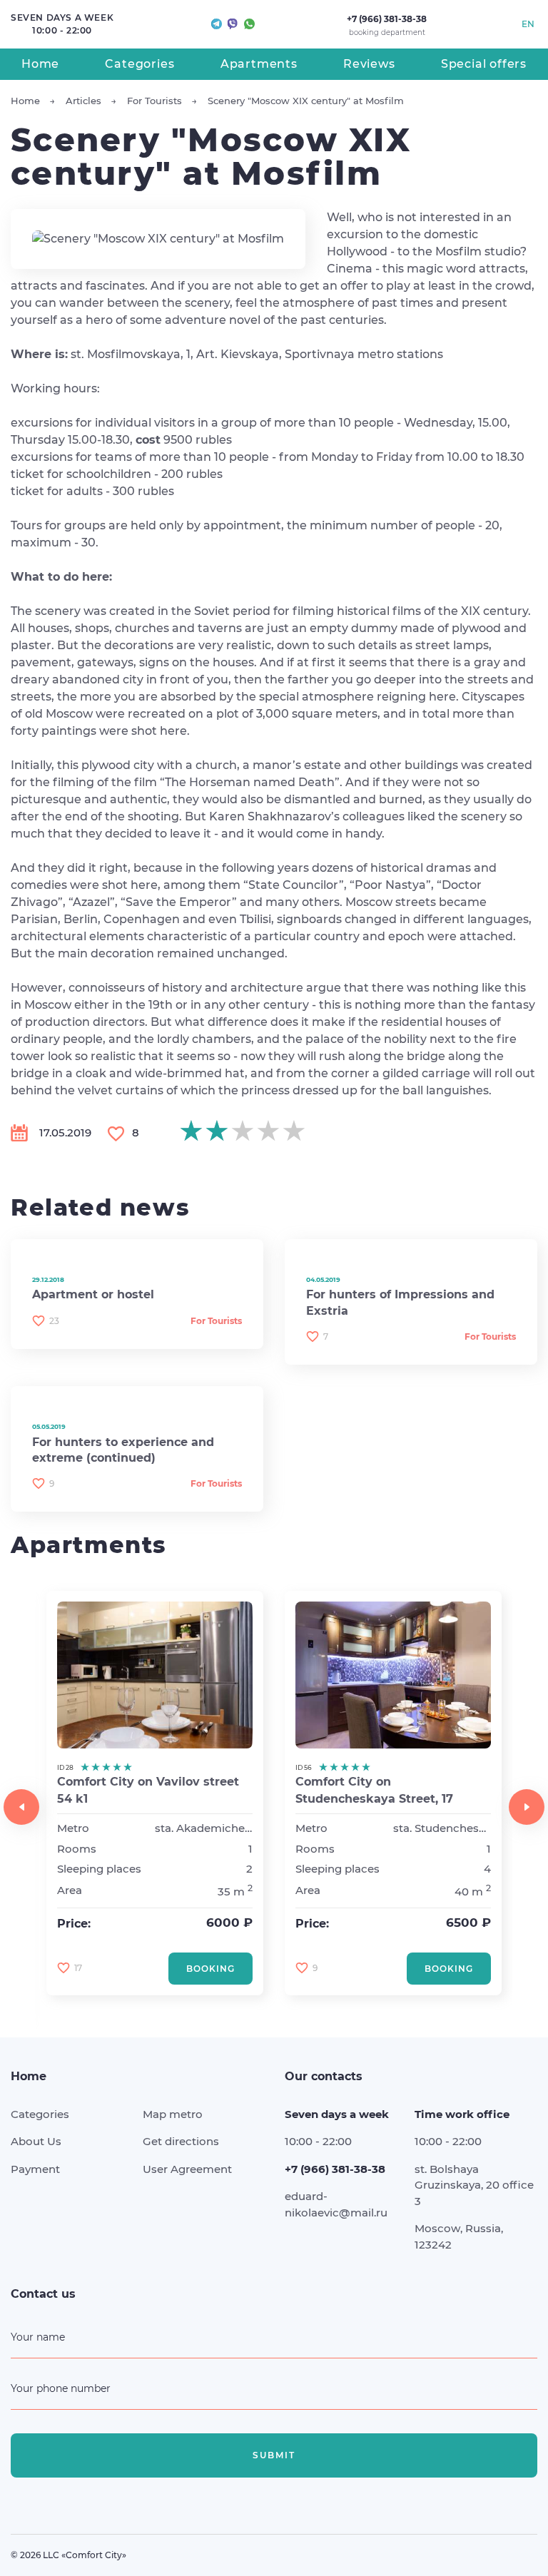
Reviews (369, 64)
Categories (139, 64)
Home (40, 64)
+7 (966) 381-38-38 (387, 19)
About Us (36, 2141)
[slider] (243, 1131)
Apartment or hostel (93, 1294)
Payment (35, 2169)
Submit (274, 2455)
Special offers (484, 64)
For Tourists (216, 1321)
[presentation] (21, 1807)
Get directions (181, 2141)
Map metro (173, 2114)
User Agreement (187, 2169)
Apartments (259, 64)
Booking (210, 1969)
